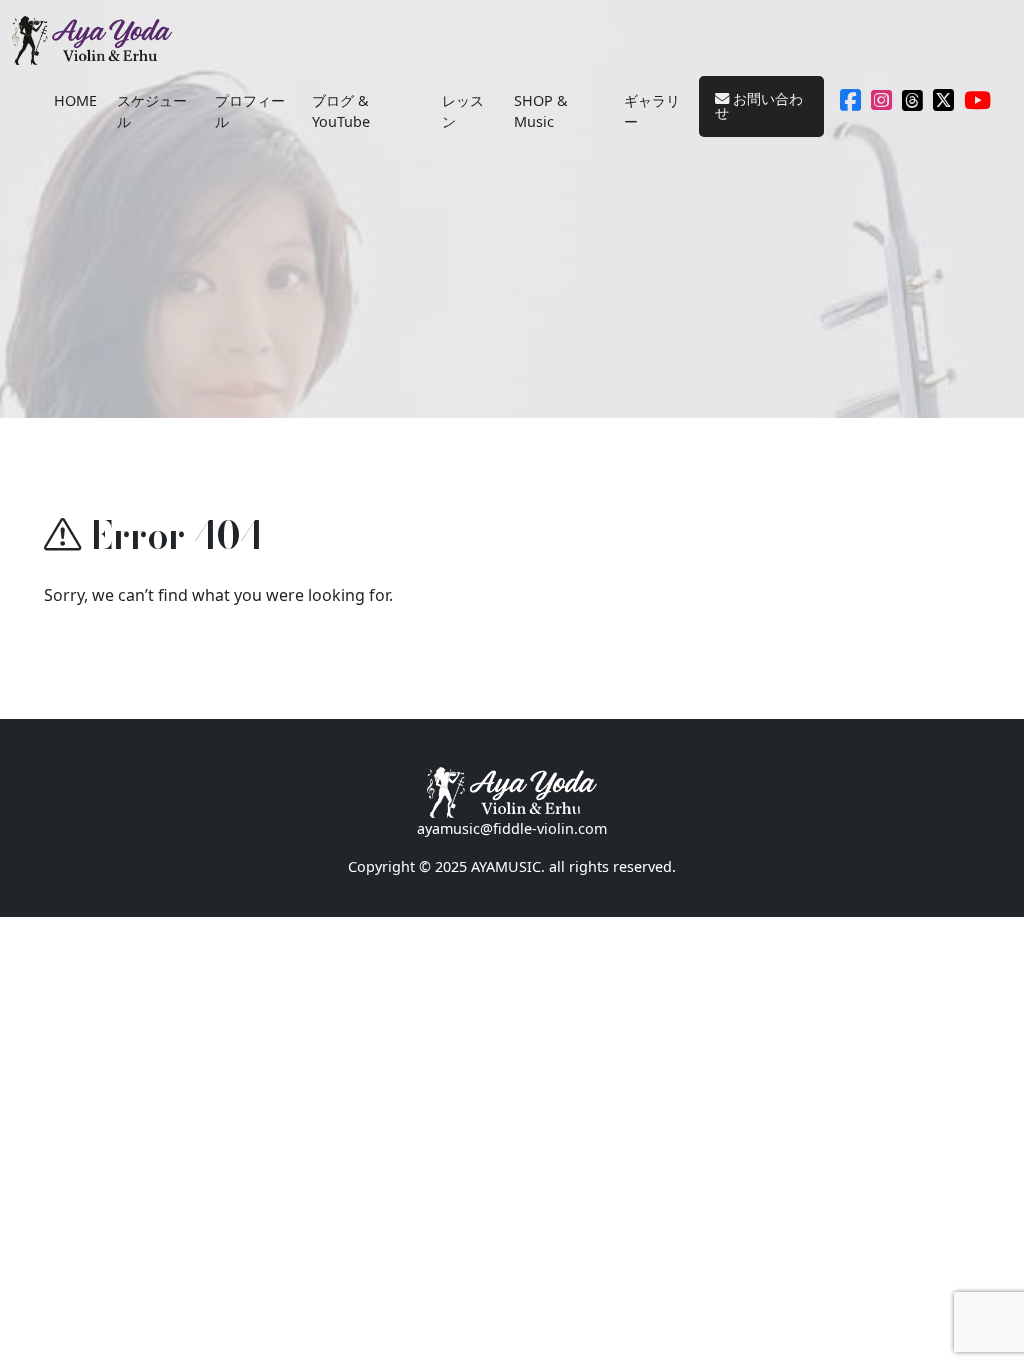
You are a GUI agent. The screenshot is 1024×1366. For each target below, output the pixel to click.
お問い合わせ (759, 105)
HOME (75, 100)
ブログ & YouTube (341, 111)
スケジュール (152, 111)
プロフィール (250, 111)
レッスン (463, 111)
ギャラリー (652, 111)
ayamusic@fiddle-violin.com (512, 828)
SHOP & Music (541, 111)
